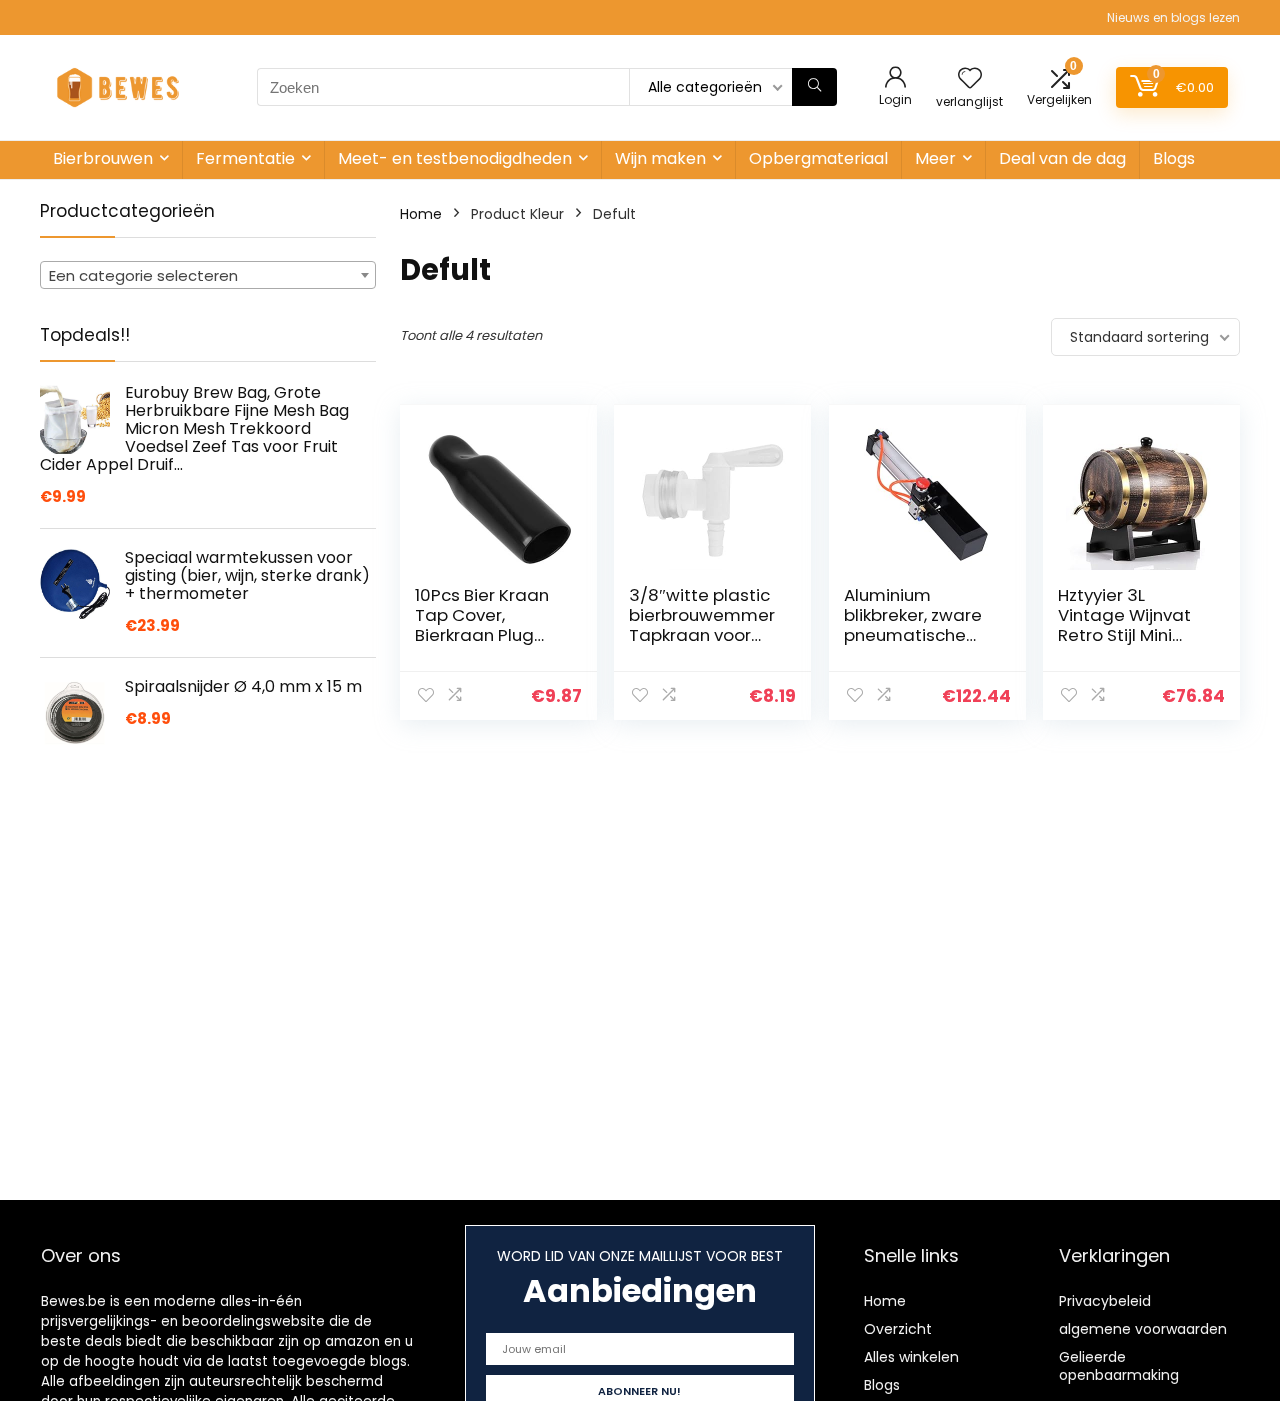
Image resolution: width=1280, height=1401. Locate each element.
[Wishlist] (970, 79)
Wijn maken (660, 158)
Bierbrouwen (103, 158)
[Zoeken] (814, 87)
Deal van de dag (1062, 158)
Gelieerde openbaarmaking (1119, 1366)
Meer (935, 158)
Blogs (1174, 158)
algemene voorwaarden (1143, 1329)
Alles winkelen (911, 1357)
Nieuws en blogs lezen (1173, 17)
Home (421, 214)
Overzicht (898, 1329)
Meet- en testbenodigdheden (455, 158)
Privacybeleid (1105, 1301)
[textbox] (208, 276)
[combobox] (208, 275)
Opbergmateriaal (818, 158)
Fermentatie (245, 158)
